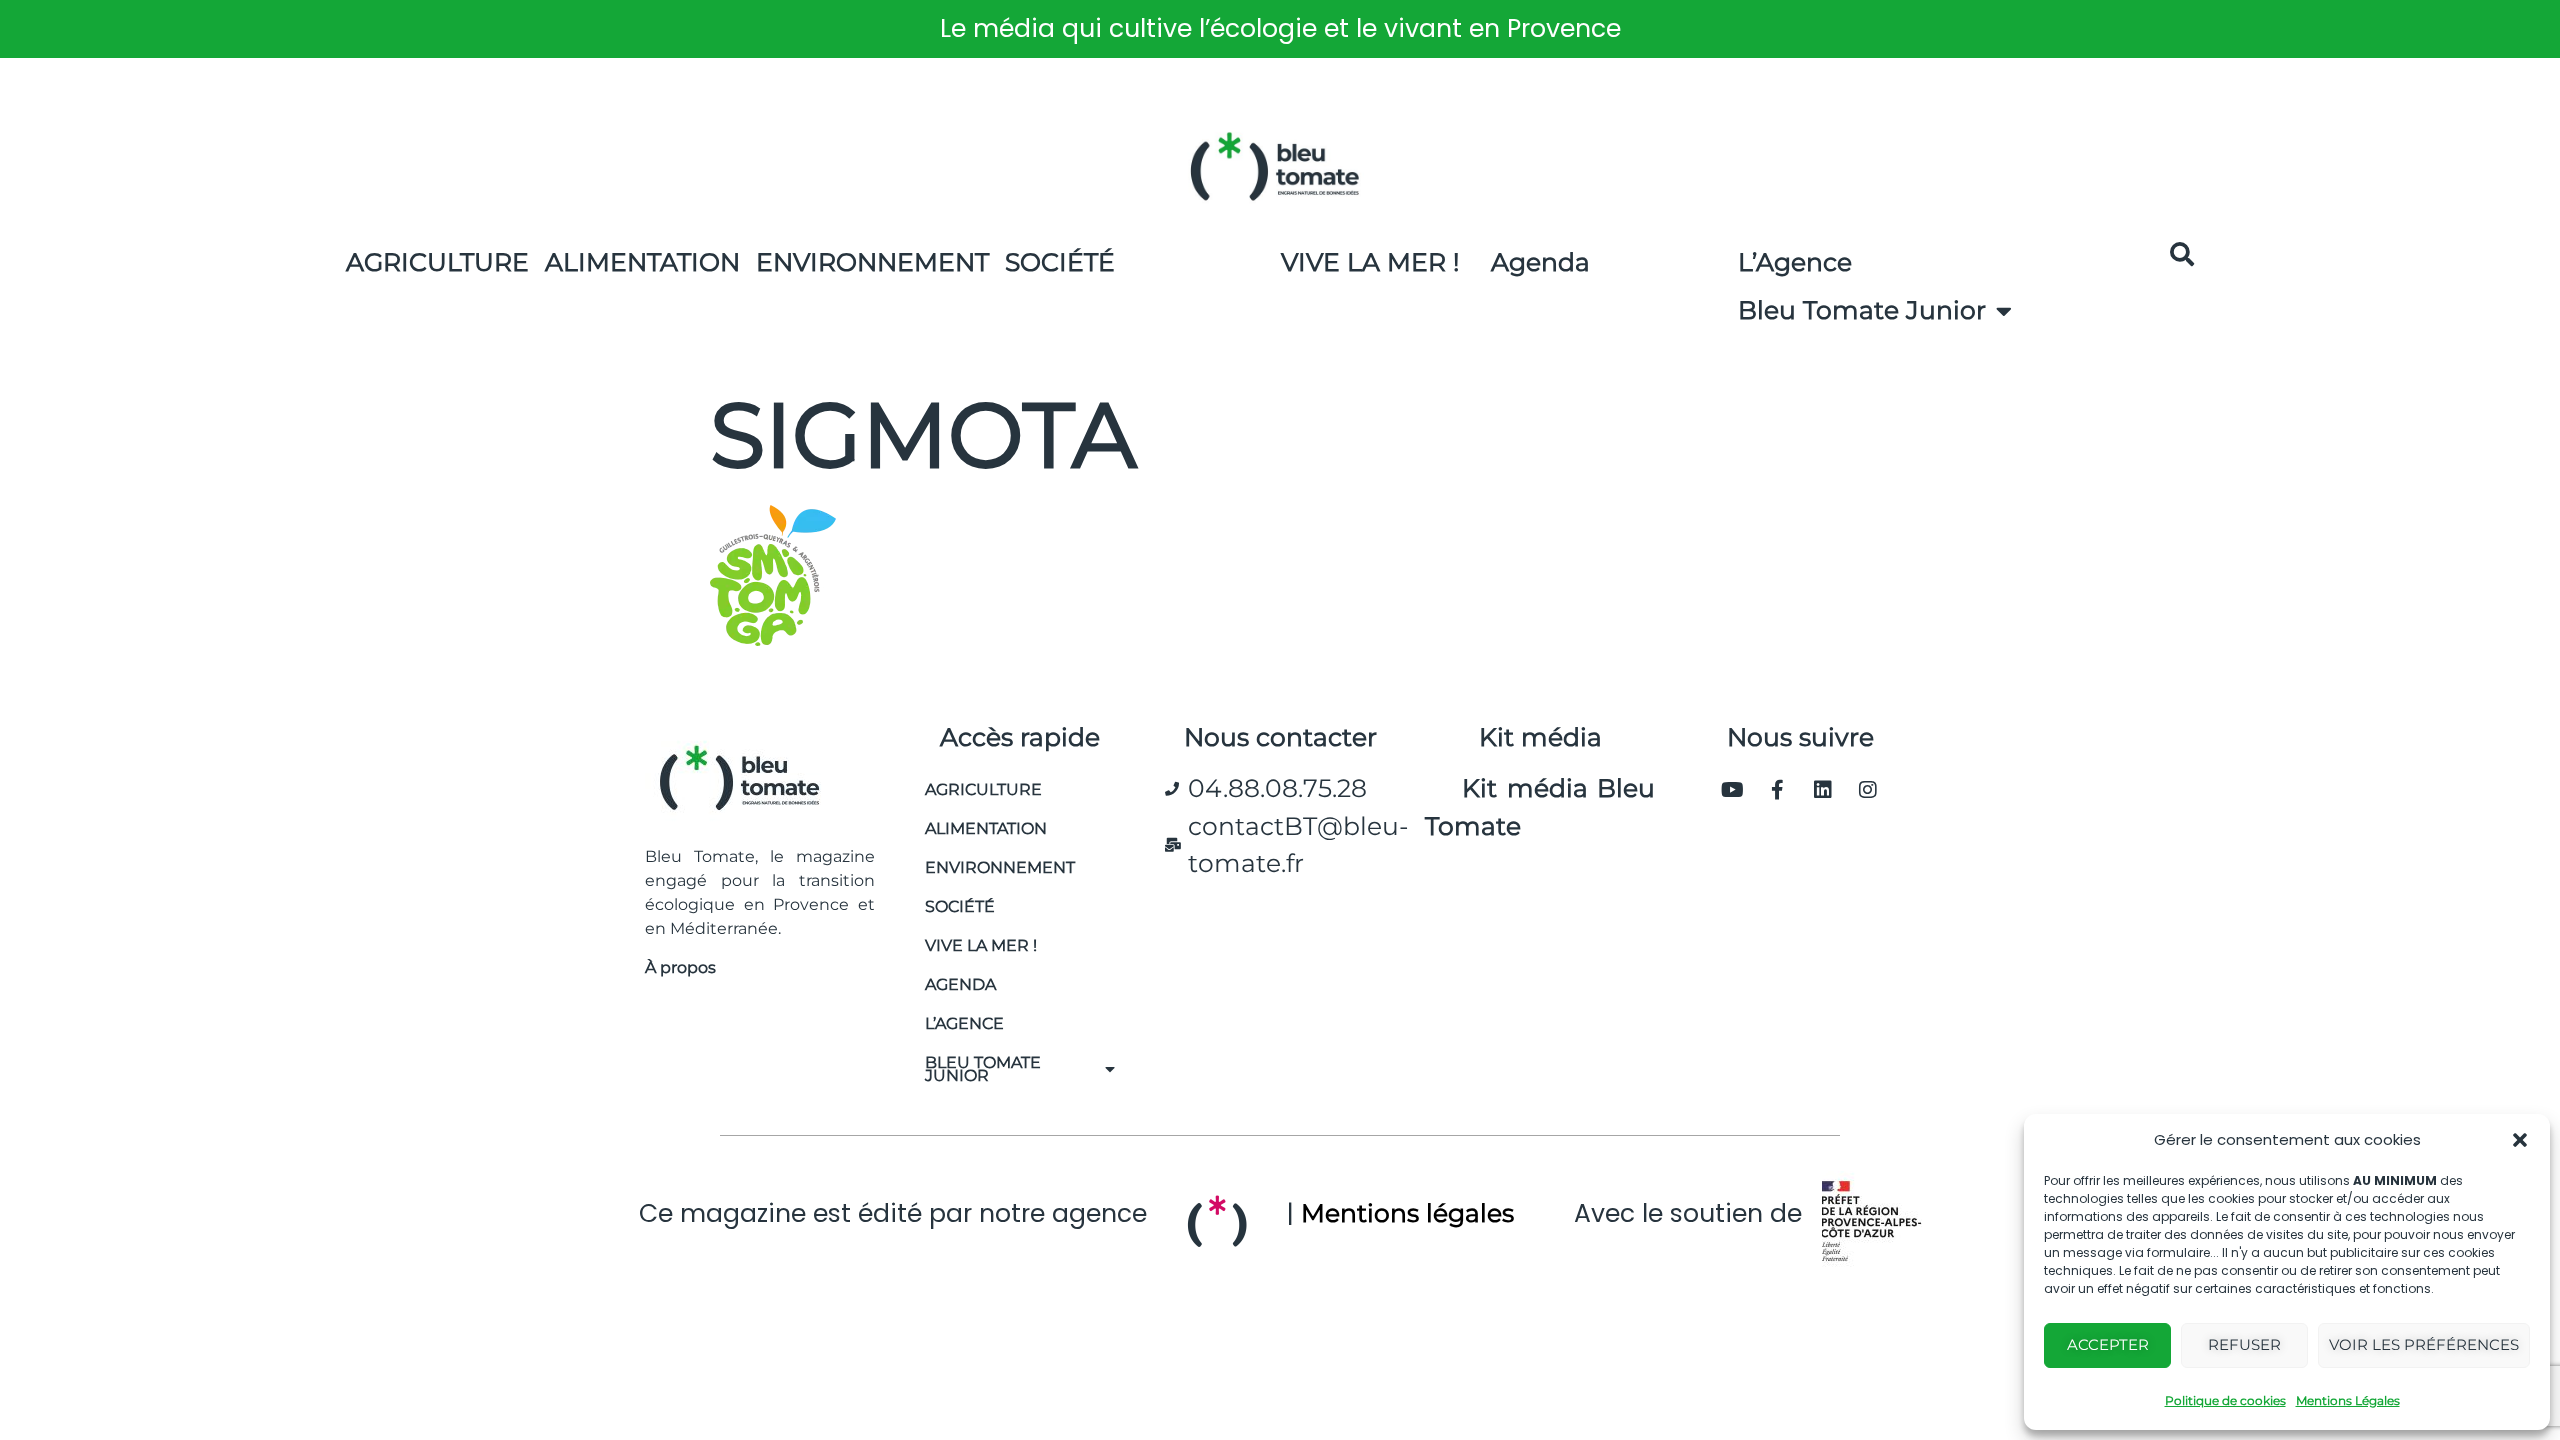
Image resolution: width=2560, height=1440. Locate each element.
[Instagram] (1868, 790)
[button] (2520, 1140)
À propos (680, 967)
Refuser (2244, 1344)
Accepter (2108, 1344)
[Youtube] (1733, 790)
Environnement (872, 262)
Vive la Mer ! (1370, 262)
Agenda (1540, 262)
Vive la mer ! (981, 945)
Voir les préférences (2424, 1344)
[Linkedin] (1823, 790)
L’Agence (1795, 262)
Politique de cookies (2225, 1400)
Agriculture (437, 262)
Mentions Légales (2348, 1400)
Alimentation (642, 262)
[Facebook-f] (1778, 790)
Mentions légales (1407, 1213)
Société (1060, 262)
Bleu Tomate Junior (1862, 310)
